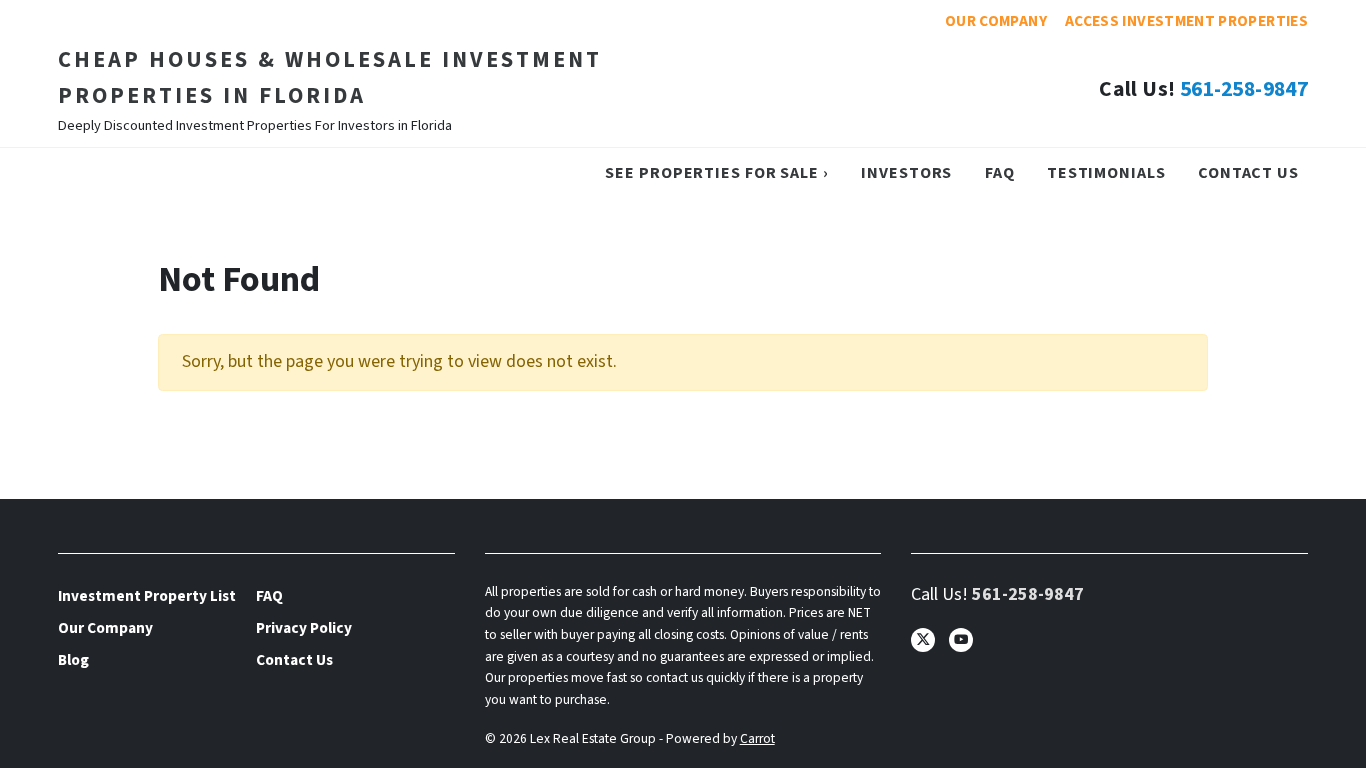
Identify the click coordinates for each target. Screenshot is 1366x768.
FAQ (1000, 172)
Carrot (757, 738)
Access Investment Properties (1186, 21)
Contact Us (1248, 172)
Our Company (996, 21)
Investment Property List (147, 596)
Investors (906, 172)
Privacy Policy (304, 628)
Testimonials (1106, 172)
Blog (73, 660)
